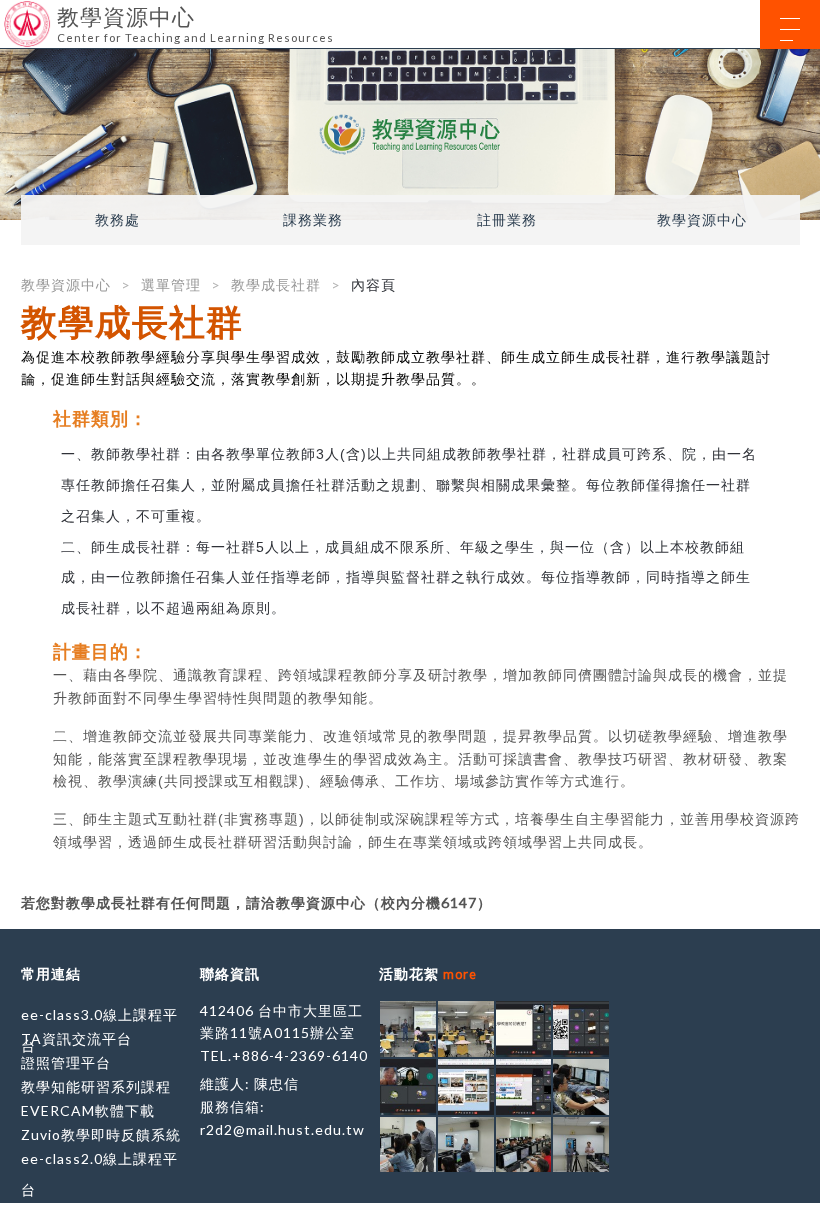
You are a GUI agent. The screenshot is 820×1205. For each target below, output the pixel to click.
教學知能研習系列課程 (96, 1086)
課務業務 (313, 220)
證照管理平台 (66, 1062)
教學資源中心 (702, 220)
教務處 (117, 220)
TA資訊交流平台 (76, 1038)
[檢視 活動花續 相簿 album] (581, 1087)
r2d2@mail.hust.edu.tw (282, 1129)
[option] (410, 134)
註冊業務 (507, 220)
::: (7, 14)
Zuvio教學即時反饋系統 (101, 1134)
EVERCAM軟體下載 (88, 1110)
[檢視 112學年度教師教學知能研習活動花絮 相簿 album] (408, 1029)
